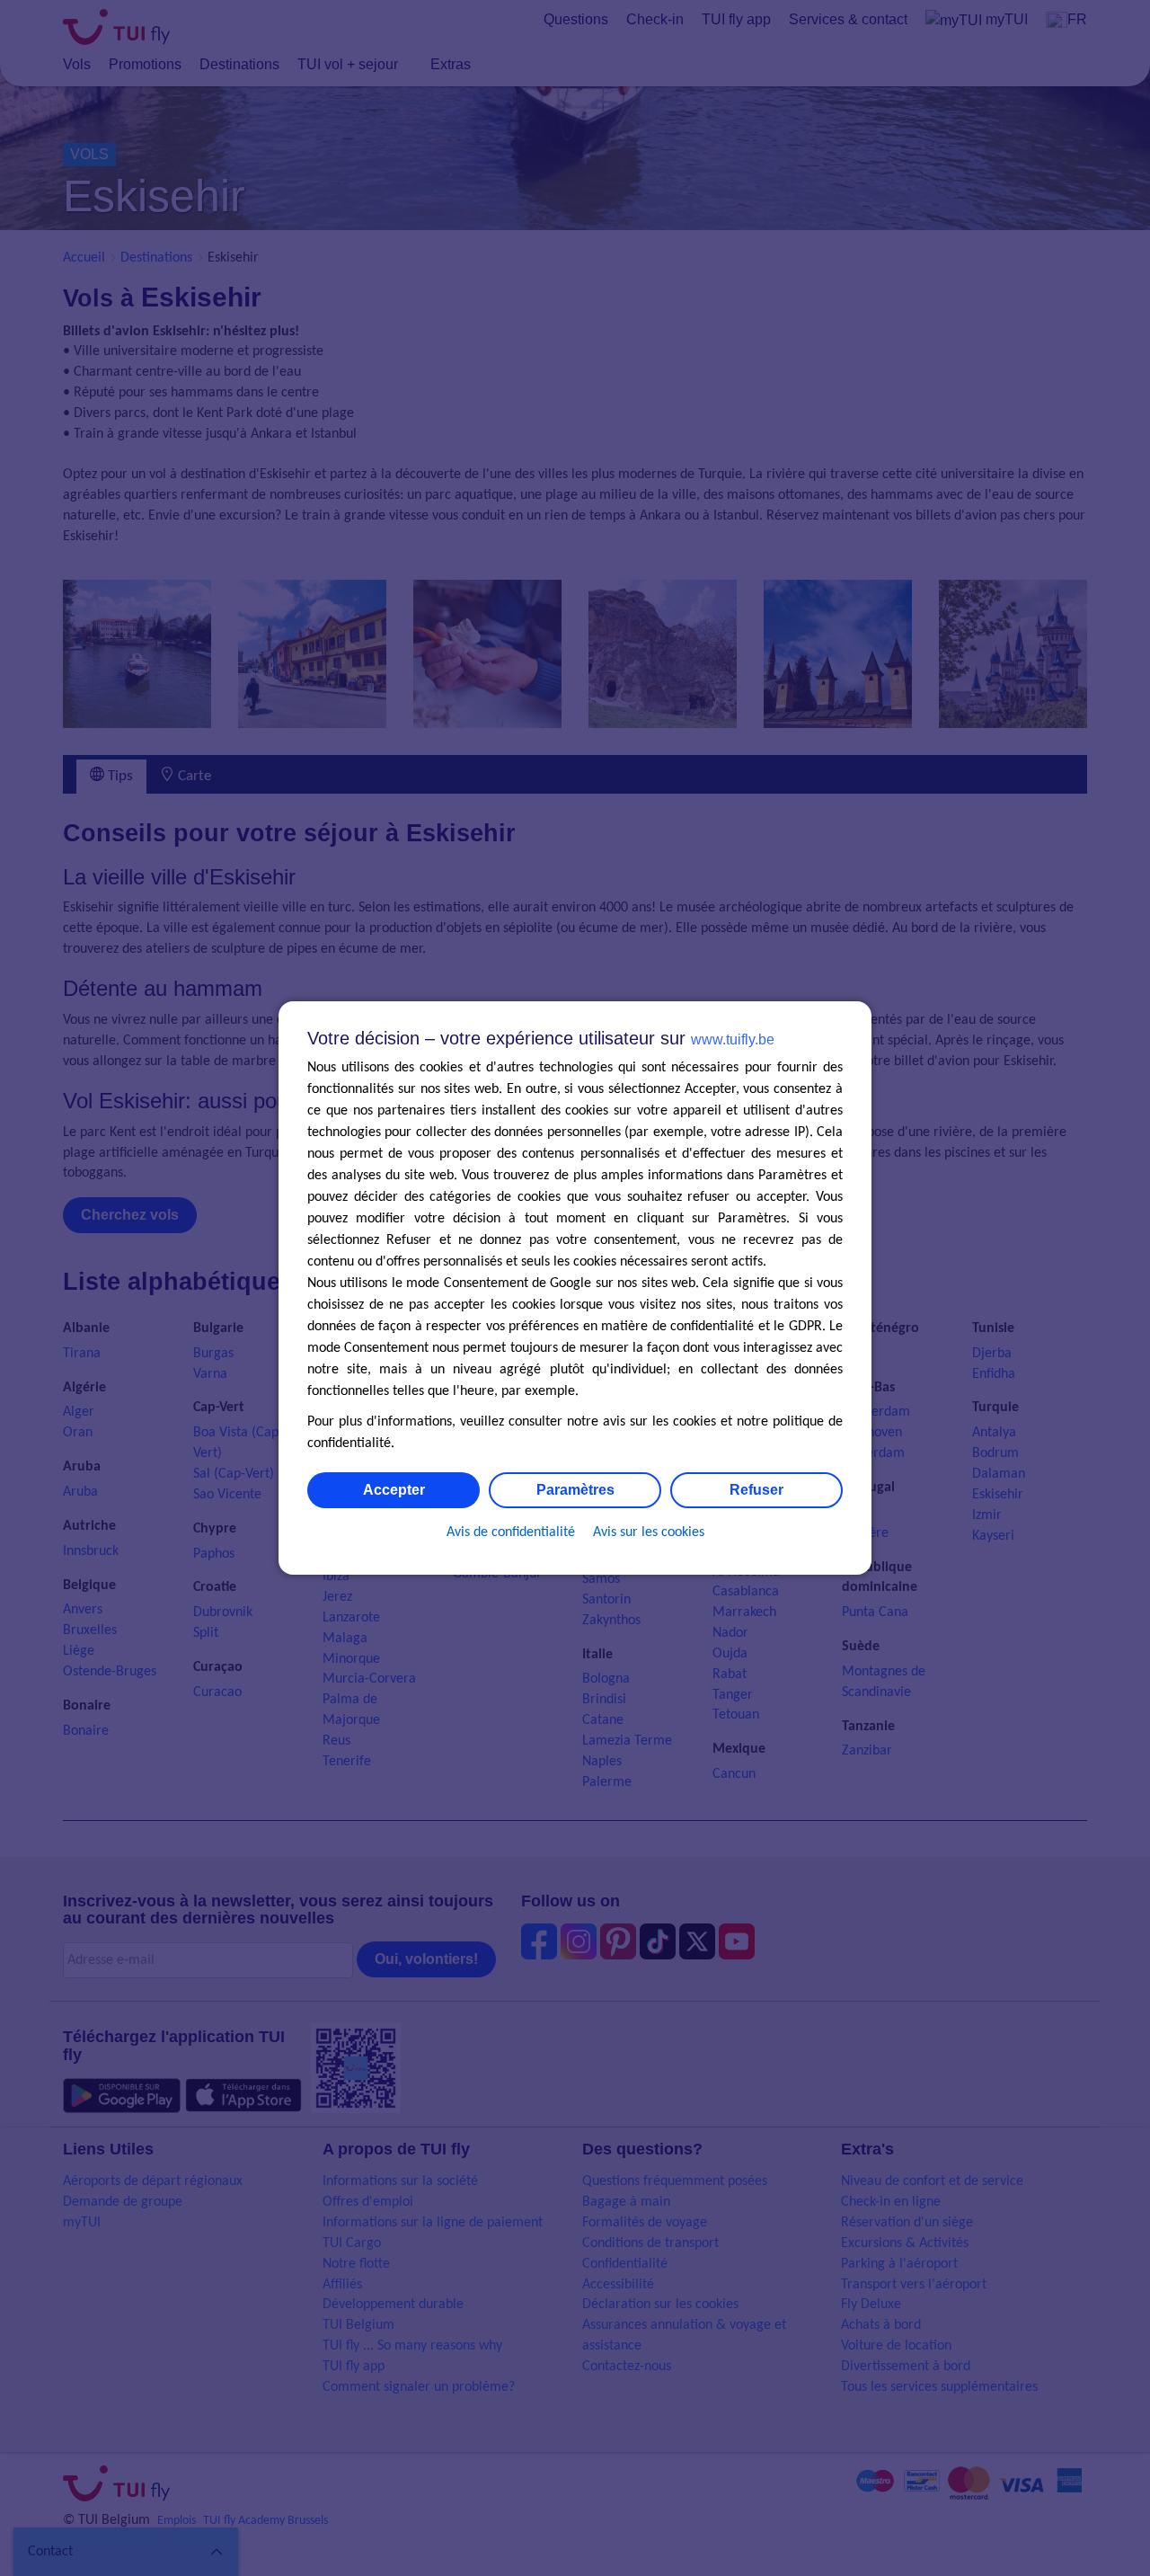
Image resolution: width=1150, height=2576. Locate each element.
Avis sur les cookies (649, 1532)
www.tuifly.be (733, 1039)
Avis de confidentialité (511, 1532)
